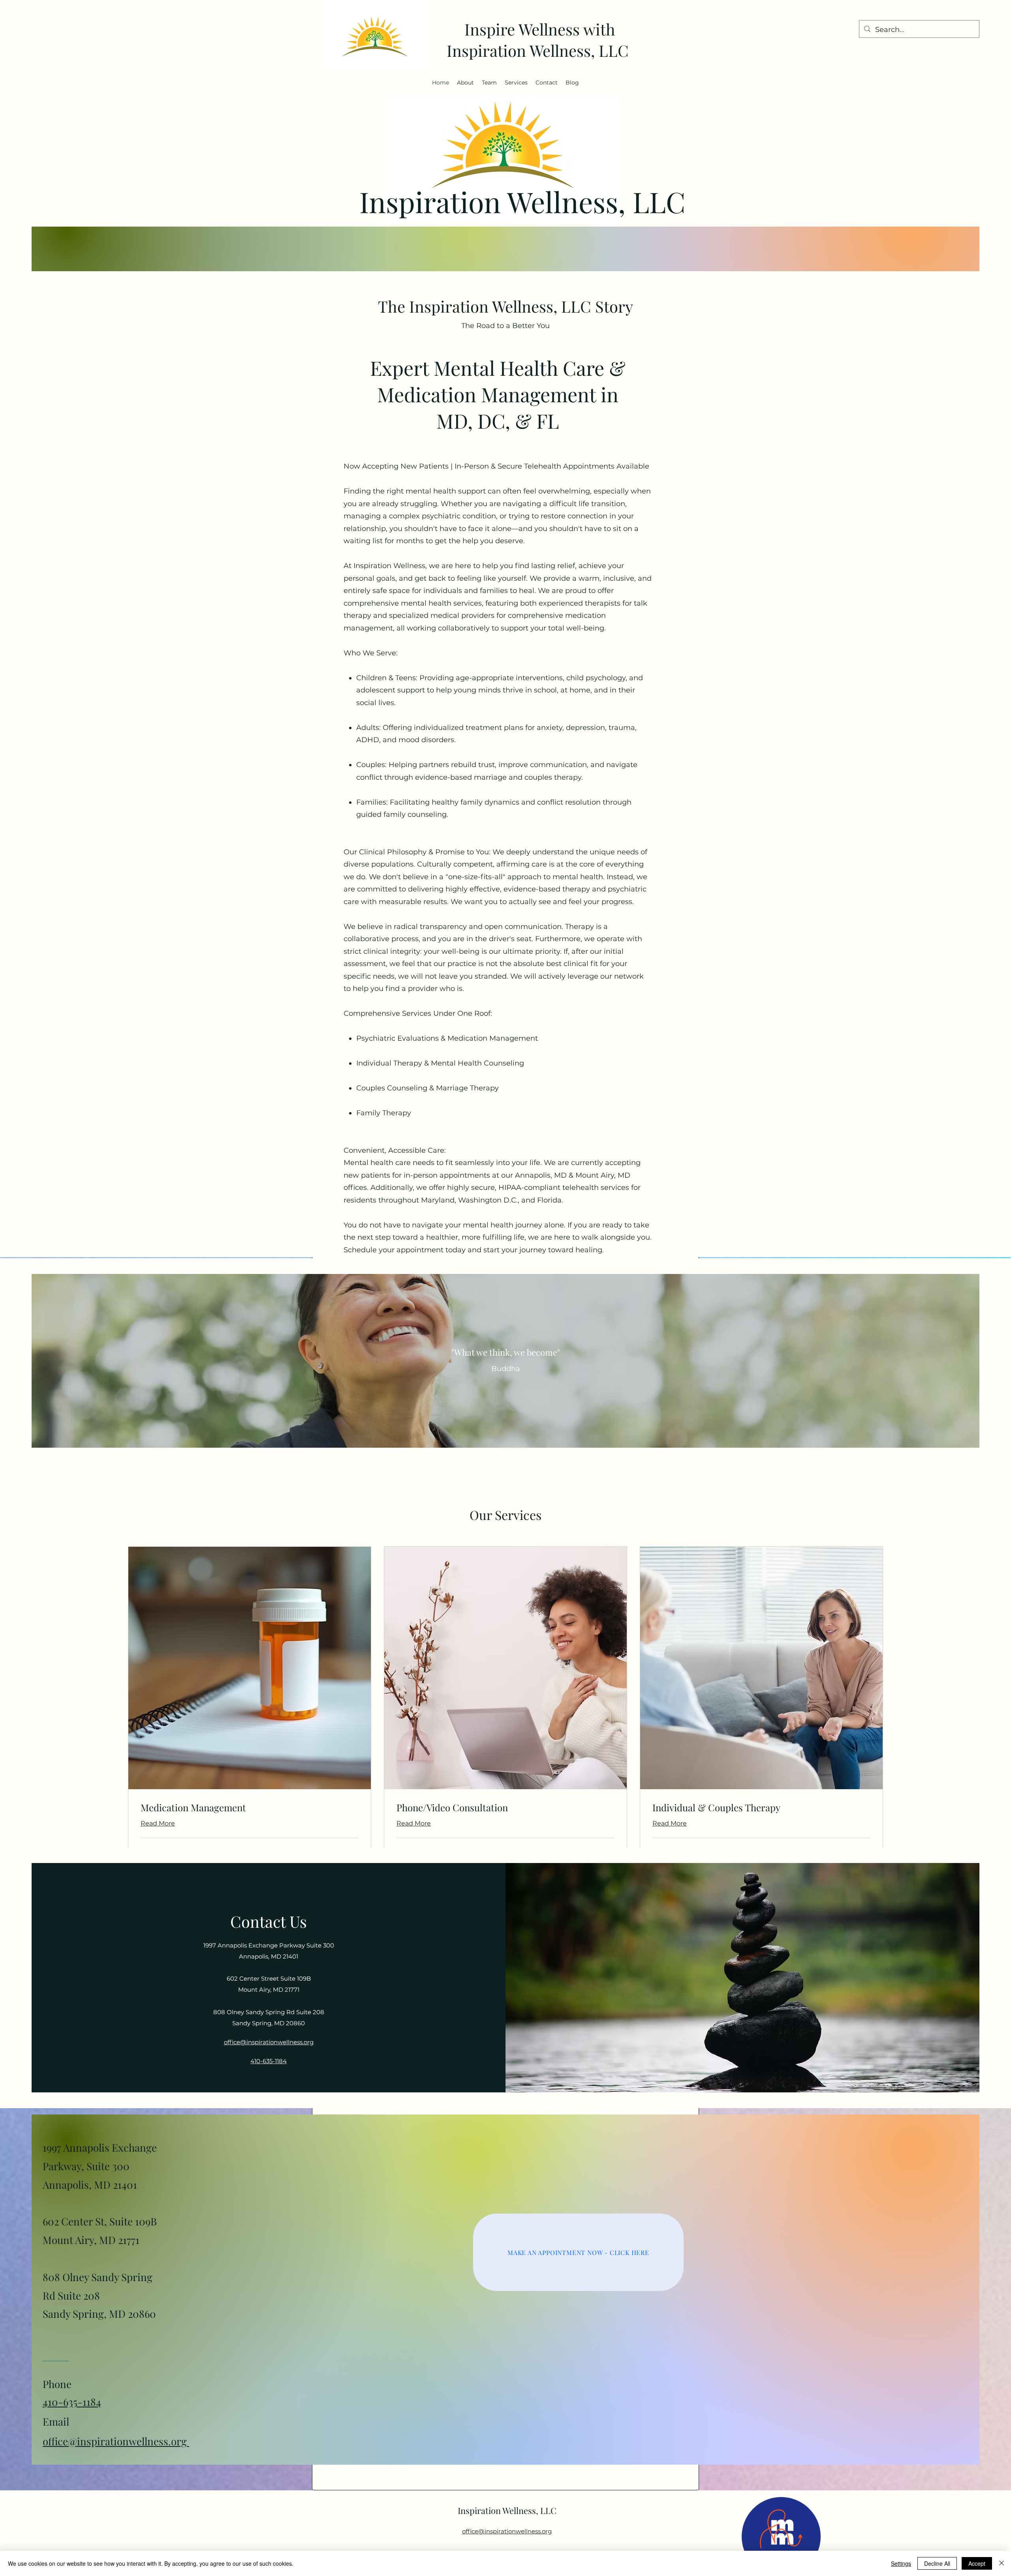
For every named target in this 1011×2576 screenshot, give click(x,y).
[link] (250, 1808)
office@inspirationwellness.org (116, 2441)
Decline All (937, 2563)
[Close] (1002, 2563)
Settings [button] (901, 2563)
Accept (977, 2563)
